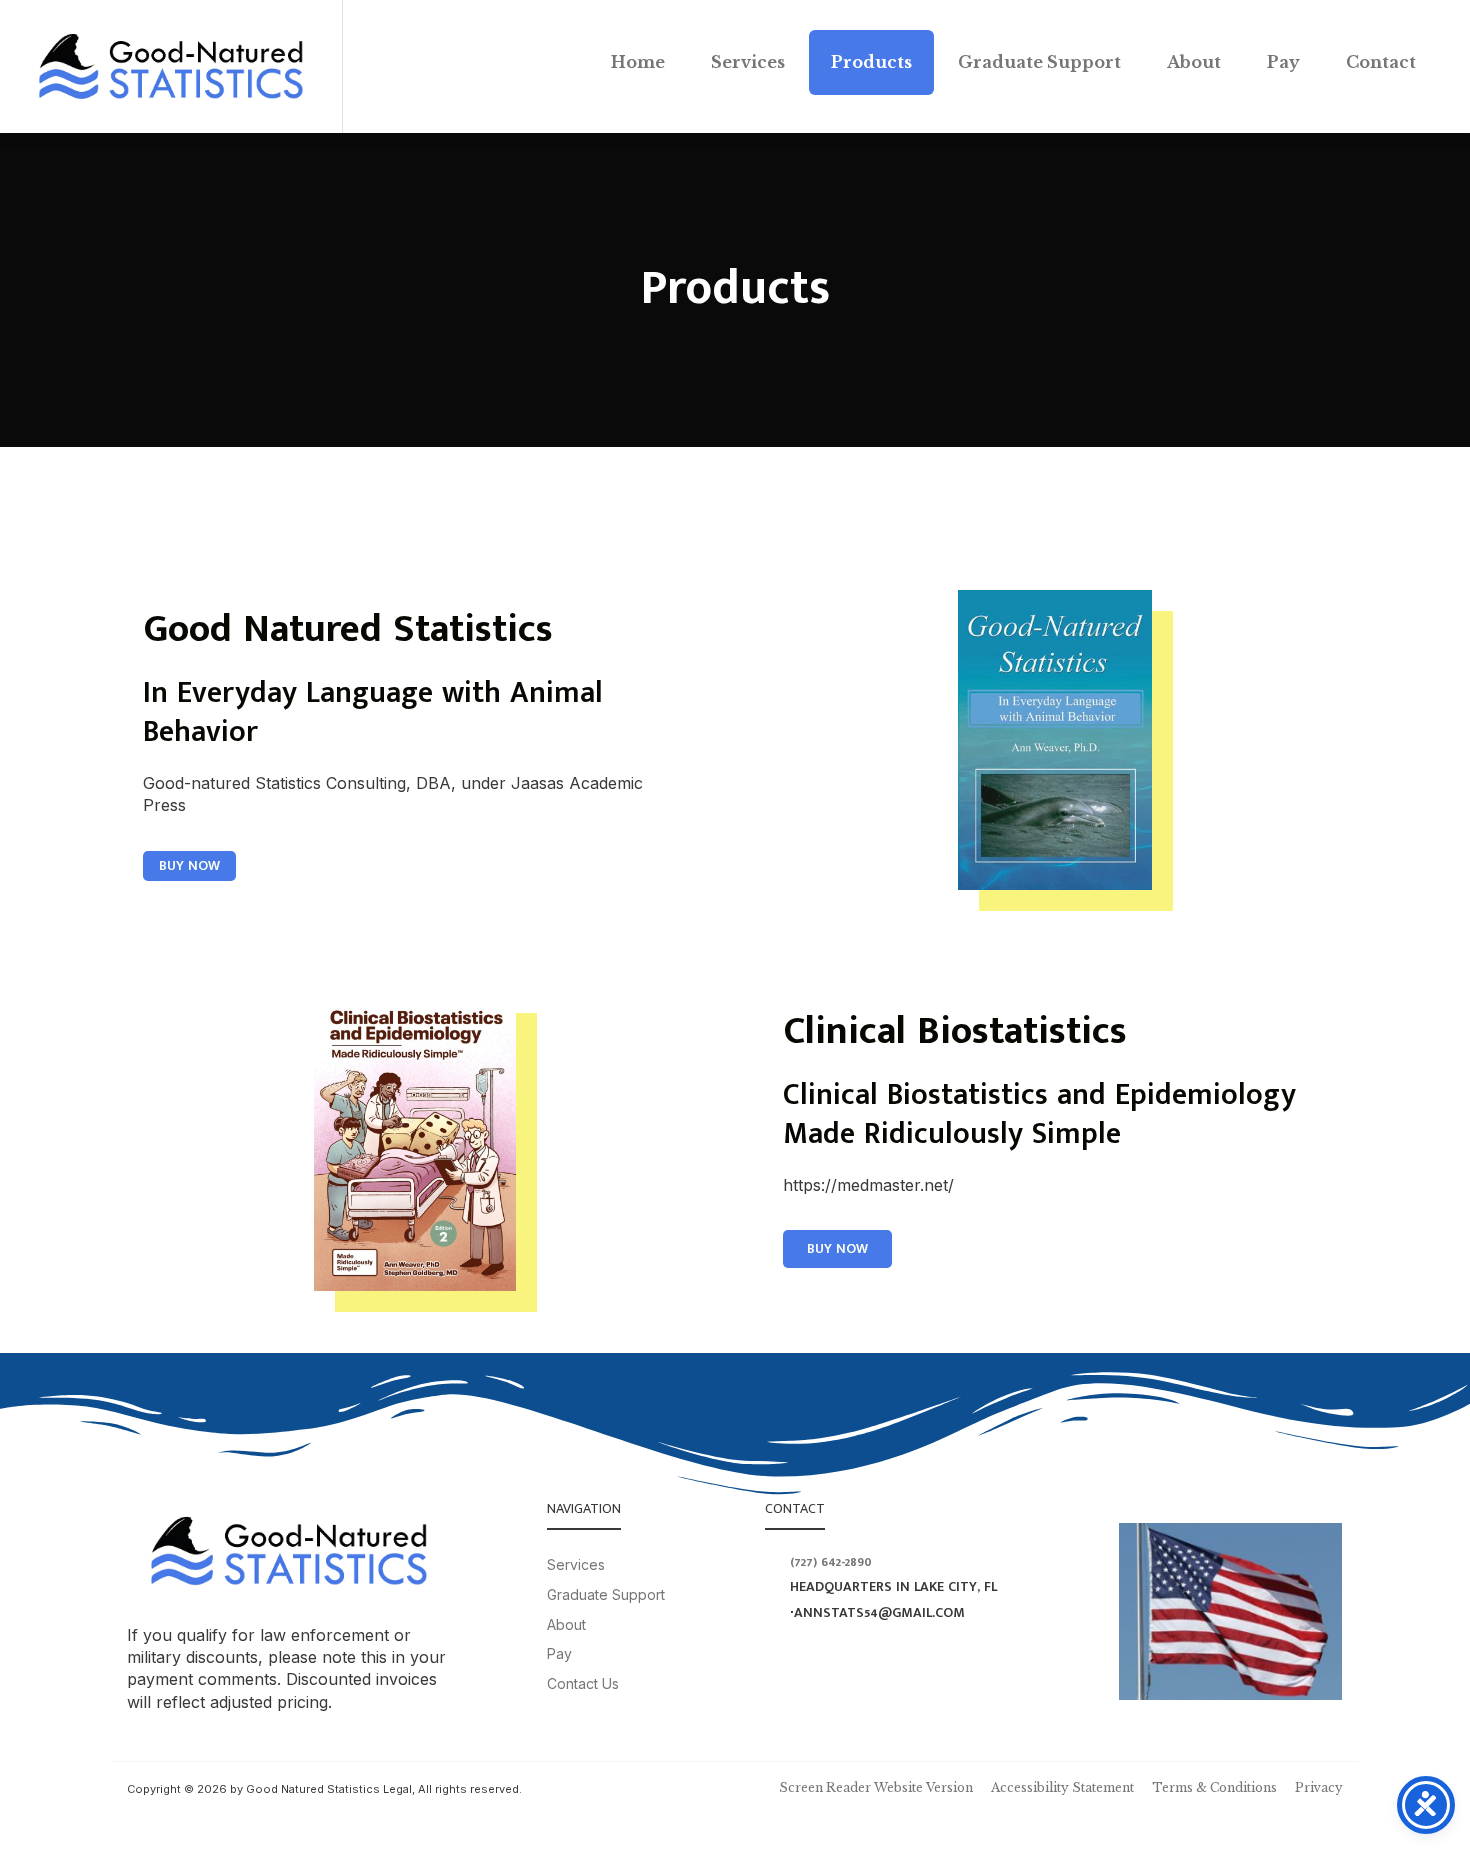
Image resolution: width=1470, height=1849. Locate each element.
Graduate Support (1039, 62)
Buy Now (189, 865)
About (1194, 62)
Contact (1381, 62)
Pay (1283, 62)
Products (871, 62)
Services (748, 62)
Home (638, 62)
